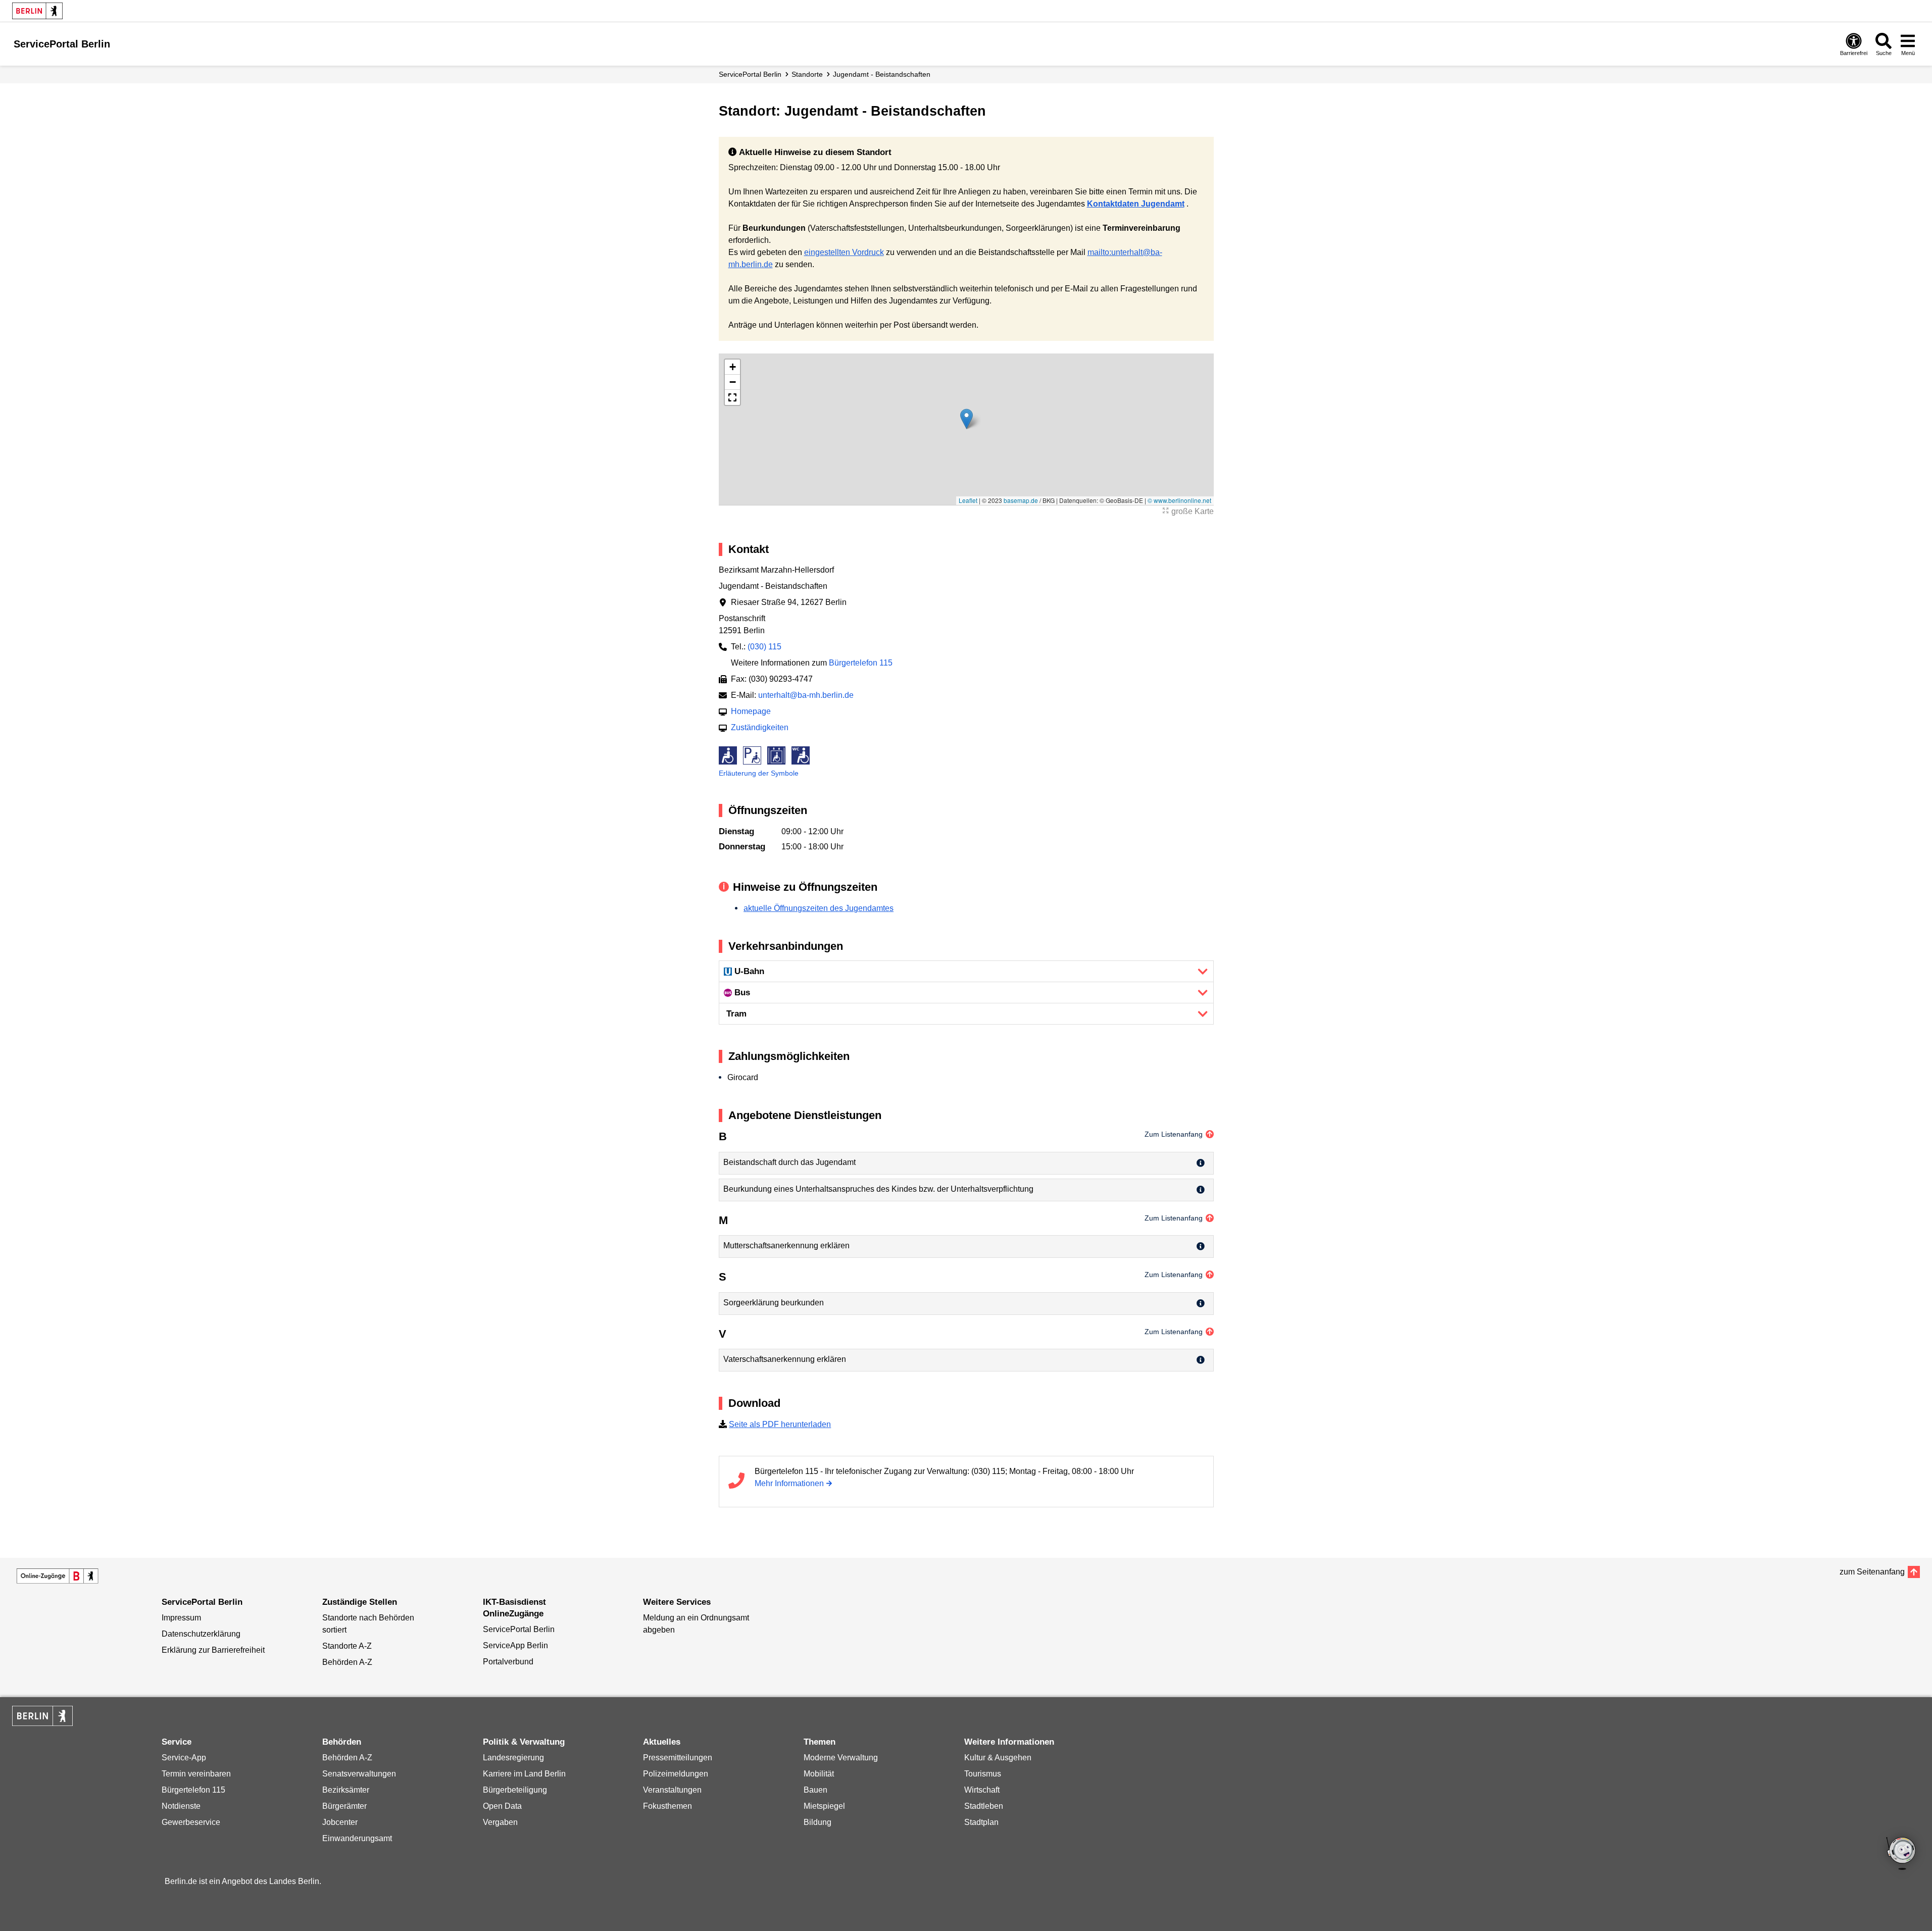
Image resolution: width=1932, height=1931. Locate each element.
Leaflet (968, 500)
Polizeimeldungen (676, 1774)
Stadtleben (984, 1806)
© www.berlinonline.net (1179, 500)
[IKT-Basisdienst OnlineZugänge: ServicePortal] (58, 1576)
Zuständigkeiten (760, 727)
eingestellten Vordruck (844, 252)
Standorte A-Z (347, 1646)
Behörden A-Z (347, 1662)
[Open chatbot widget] (1902, 1854)
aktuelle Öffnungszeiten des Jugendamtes (819, 908)
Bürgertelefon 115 (861, 663)
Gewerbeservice (191, 1822)
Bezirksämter (346, 1790)
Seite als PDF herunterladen (780, 1424)
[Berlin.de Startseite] (37, 11)
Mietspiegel (824, 1806)
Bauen (815, 1790)
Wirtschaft (982, 1790)
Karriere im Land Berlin (524, 1774)
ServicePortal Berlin (750, 74)
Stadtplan (981, 1822)
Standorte (807, 74)
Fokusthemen (667, 1806)
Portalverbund (508, 1662)
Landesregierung (513, 1758)
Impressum (181, 1618)
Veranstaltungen (672, 1790)
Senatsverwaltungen (359, 1774)
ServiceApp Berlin (515, 1645)
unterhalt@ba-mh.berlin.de (806, 695)
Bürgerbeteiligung (515, 1790)
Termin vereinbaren (196, 1774)
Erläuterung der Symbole (759, 773)
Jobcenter (340, 1822)
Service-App (184, 1758)
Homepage (751, 711)
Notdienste (181, 1806)
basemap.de (1021, 500)
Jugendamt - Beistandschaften (882, 74)
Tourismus (983, 1774)
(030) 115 (764, 647)
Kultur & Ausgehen (998, 1758)
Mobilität (819, 1774)
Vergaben (500, 1822)
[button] (967, 419)
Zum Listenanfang (1174, 1134)
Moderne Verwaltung (841, 1758)
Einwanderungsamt (357, 1838)
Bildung (818, 1822)
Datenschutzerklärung (201, 1634)
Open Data (502, 1806)
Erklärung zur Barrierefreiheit (213, 1650)
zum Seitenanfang (1872, 1572)
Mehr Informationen (789, 1483)
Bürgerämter (344, 1806)
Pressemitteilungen (678, 1758)
